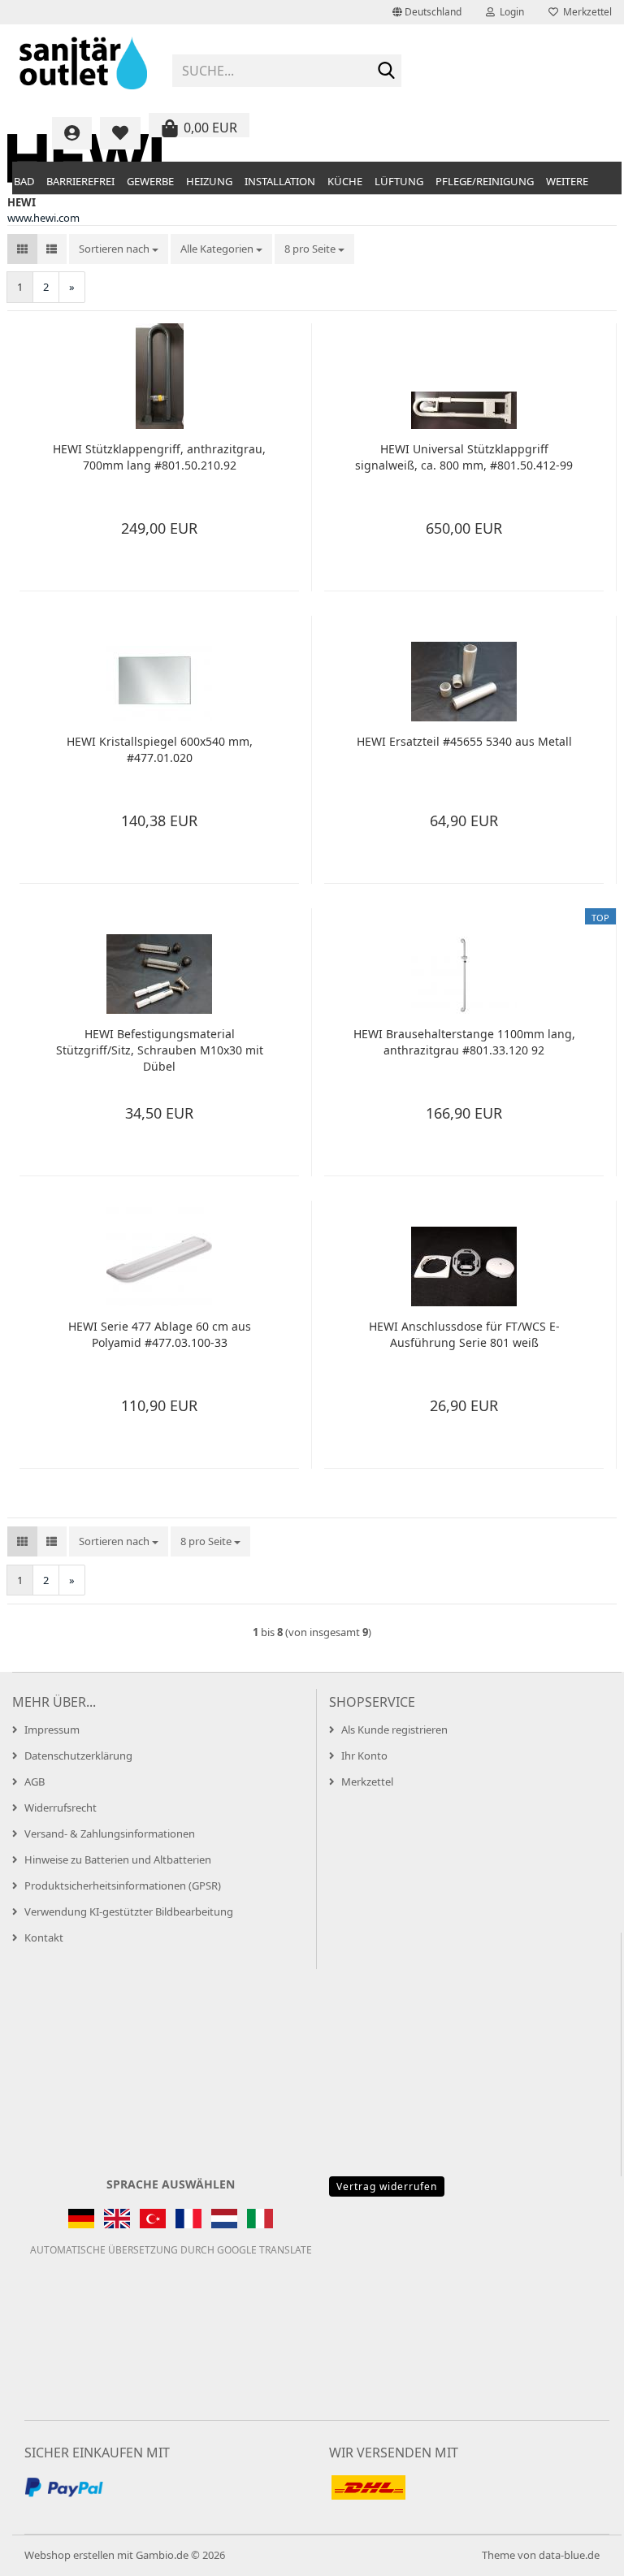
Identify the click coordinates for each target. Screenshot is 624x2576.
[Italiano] (260, 2219)
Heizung (209, 181)
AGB (35, 1782)
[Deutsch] (81, 2219)
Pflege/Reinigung (485, 181)
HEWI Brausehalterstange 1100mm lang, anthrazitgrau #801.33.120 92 (464, 1042)
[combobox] (119, 249)
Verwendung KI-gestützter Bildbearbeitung (129, 1911)
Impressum (52, 1730)
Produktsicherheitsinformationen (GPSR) (123, 1885)
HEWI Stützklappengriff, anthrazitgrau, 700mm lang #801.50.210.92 (159, 457)
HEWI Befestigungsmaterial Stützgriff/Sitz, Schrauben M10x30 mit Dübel (160, 1050)
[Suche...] (386, 71)
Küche (345, 181)
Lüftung (399, 181)
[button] (427, 12)
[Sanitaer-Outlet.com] (84, 65)
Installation (280, 181)
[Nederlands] (224, 2219)
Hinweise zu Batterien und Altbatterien (118, 1859)
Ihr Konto (364, 1756)
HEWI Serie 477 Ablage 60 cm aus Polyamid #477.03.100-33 (160, 1334)
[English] (117, 2219)
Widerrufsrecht (61, 1808)
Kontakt (44, 1937)
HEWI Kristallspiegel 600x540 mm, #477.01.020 (160, 749)
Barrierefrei (80, 181)
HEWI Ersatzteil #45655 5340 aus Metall (464, 741)
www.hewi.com (43, 218)
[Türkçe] (153, 2219)
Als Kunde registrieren (394, 1730)
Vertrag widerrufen (387, 2186)
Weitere (567, 181)
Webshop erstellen (69, 2555)
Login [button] (509, 12)
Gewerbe (150, 181)
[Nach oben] (579, 2552)
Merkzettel (585, 12)
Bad (24, 181)
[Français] (188, 2219)
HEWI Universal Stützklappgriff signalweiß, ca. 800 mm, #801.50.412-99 (464, 457)
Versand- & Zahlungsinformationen (110, 1834)
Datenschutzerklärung (78, 1756)
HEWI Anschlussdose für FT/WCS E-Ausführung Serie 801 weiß (464, 1334)
